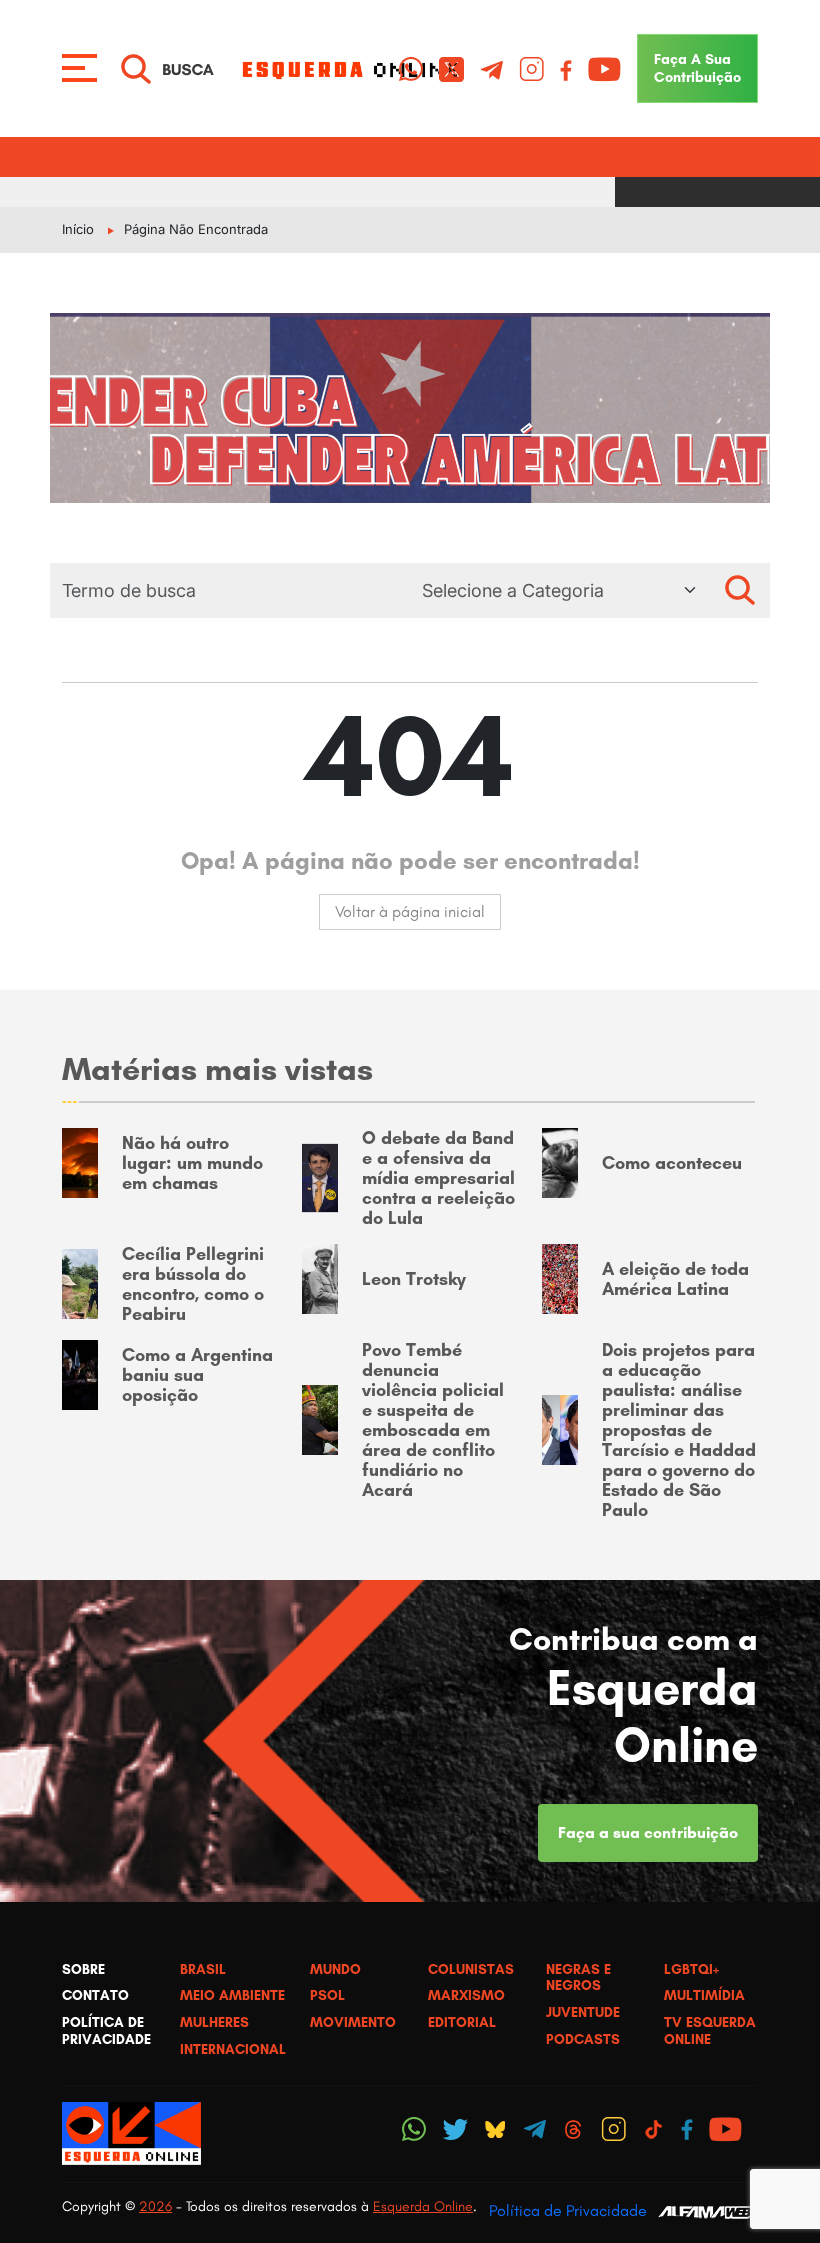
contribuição (697, 68)
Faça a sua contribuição (648, 1832)
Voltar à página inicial (410, 911)
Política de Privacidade (568, 2210)
